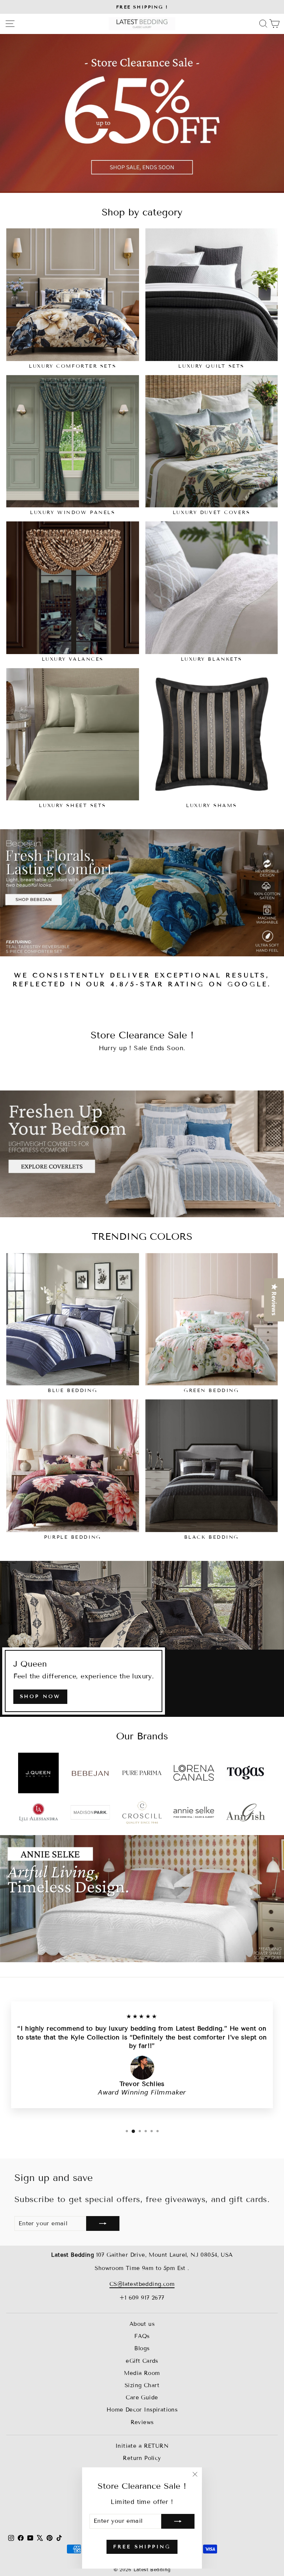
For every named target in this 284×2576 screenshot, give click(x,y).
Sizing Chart (142, 2385)
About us (142, 2324)
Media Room (142, 2373)
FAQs (142, 2336)
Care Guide (142, 2398)
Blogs (142, 2348)
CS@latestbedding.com (142, 2284)
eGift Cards (142, 2361)
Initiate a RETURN (142, 2446)
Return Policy (142, 2458)
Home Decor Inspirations (142, 2410)
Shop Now (40, 1697)
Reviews (142, 2422)
